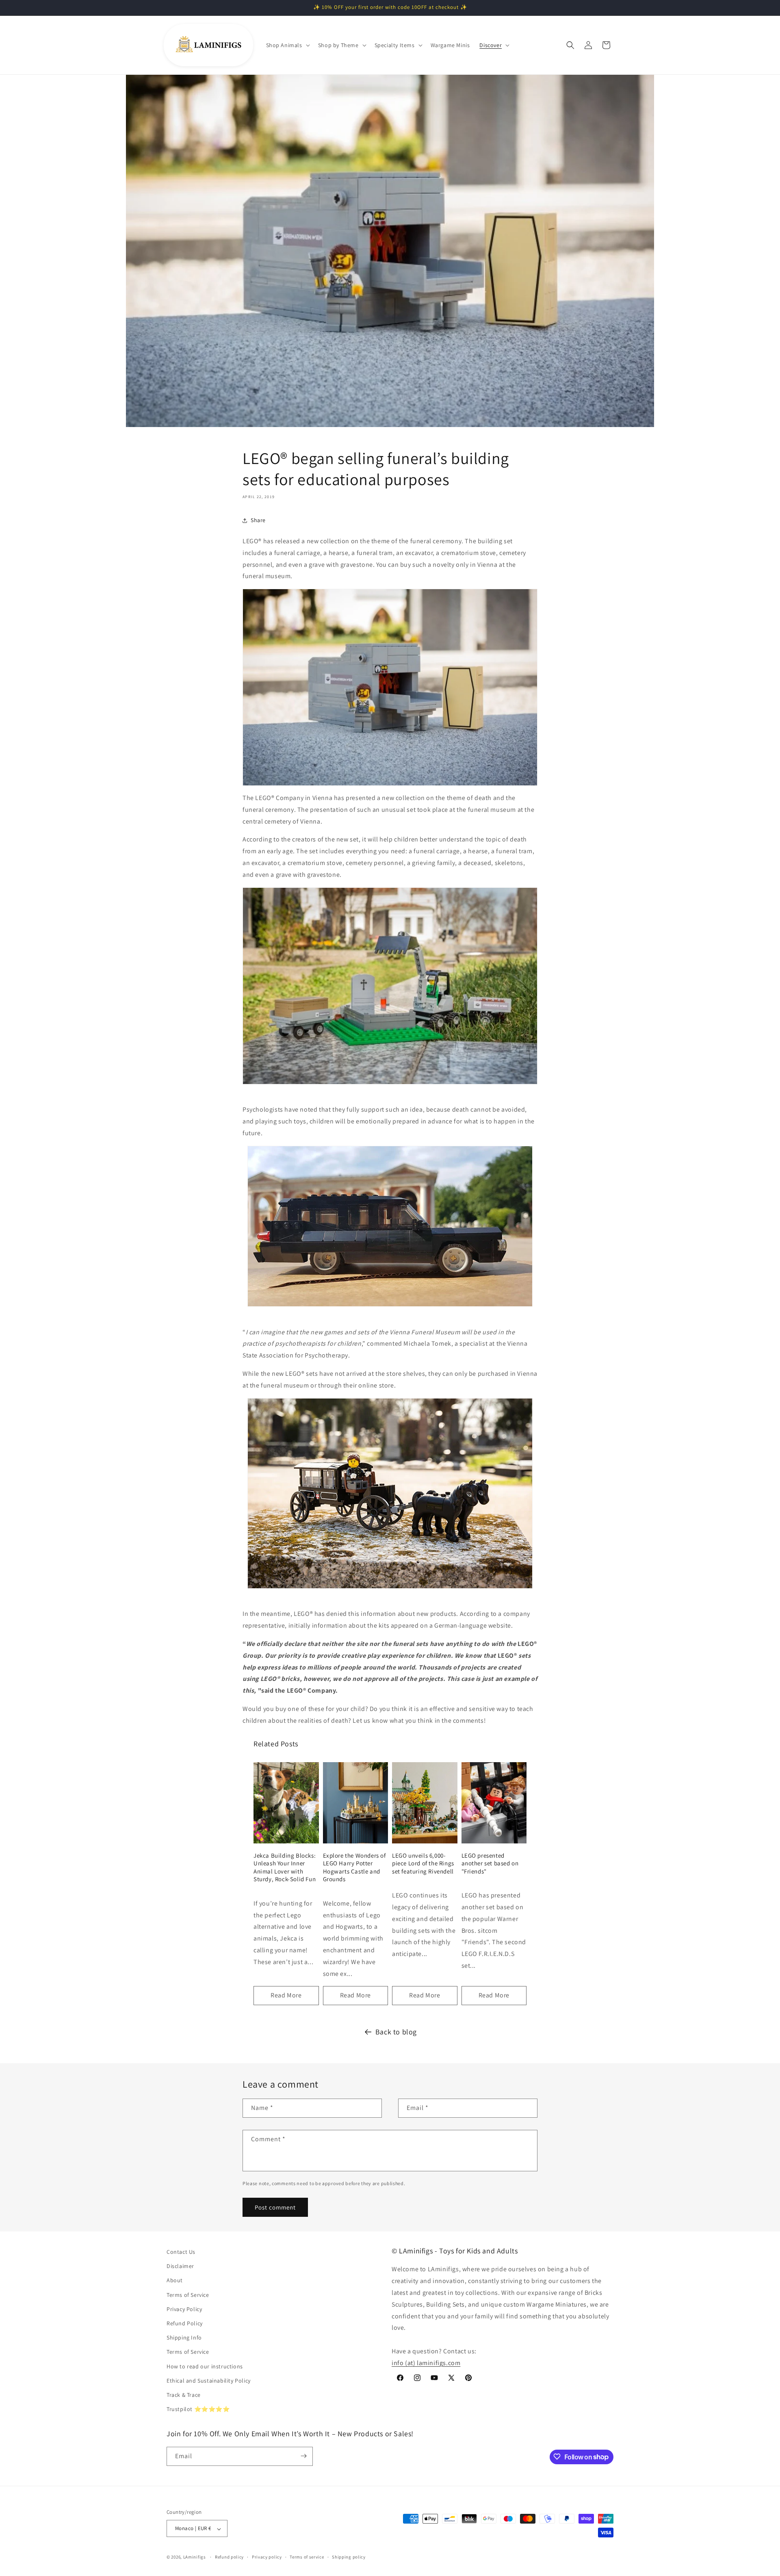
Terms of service (307, 2557)
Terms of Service (188, 2295)
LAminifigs (195, 2557)
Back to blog (396, 2032)
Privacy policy (267, 2557)
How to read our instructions (205, 2366)
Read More (286, 1995)
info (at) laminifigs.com (426, 2363)
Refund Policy (185, 2323)
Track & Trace (184, 2395)
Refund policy (229, 2557)
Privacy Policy (184, 2309)
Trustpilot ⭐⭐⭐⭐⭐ (198, 2409)
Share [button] (258, 520)
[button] (287, 45)
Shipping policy (349, 2557)
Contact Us (181, 2252)
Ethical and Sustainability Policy (209, 2381)
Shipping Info (184, 2338)
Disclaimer (180, 2266)
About (175, 2281)
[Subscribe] (303, 2456)
